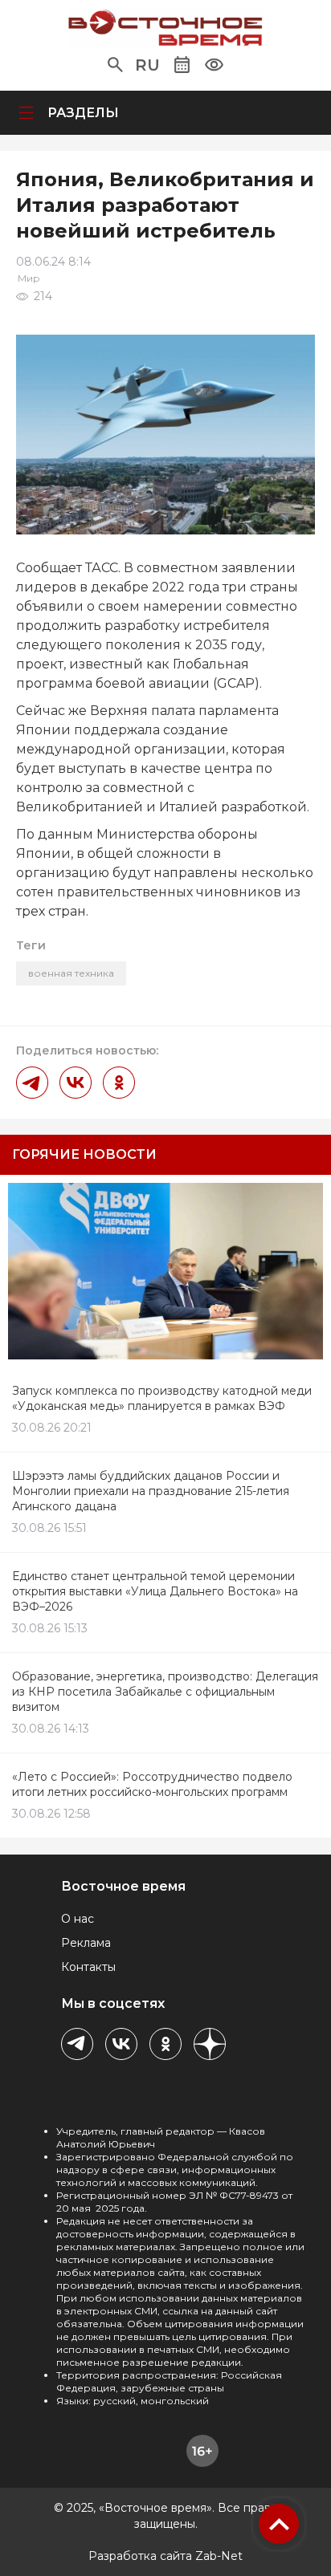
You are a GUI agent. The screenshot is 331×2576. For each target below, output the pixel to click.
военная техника (71, 973)
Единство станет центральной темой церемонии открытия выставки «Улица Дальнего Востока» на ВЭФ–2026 (155, 1591)
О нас (78, 1919)
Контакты (88, 1967)
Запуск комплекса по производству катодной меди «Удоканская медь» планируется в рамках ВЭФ (162, 1398)
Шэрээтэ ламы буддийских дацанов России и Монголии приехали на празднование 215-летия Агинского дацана (151, 1491)
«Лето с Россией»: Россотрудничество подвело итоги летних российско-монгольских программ (152, 1784)
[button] (115, 65)
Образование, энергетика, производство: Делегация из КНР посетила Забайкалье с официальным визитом (165, 1692)
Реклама (86, 1943)
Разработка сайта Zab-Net (165, 2556)
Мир (29, 278)
